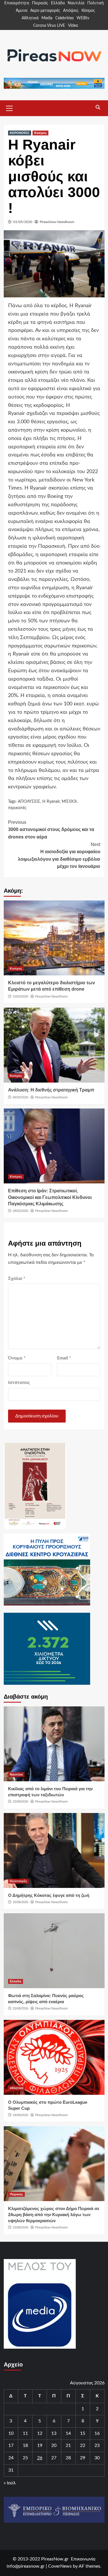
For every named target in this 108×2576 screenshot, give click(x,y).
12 (40, 2433)
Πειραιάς (40, 3)
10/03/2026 (20, 996)
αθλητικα (17, 2088)
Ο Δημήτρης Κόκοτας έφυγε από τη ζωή (49, 1895)
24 (11, 2458)
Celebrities (65, 18)
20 (54, 2445)
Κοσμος (40, 133)
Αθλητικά (30, 18)
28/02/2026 (20, 1211)
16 (97, 2433)
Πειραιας (16, 2194)
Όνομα (17, 1358)
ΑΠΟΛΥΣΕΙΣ (29, 802)
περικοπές (17, 808)
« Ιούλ (10, 2483)
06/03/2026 (20, 1097)
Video (73, 26)
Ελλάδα (58, 3)
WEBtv (83, 18)
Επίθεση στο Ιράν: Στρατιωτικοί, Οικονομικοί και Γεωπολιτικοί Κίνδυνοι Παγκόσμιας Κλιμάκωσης (50, 1197)
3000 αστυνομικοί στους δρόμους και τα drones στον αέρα (51, 830)
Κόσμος (88, 11)
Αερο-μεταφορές (45, 11)
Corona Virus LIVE (49, 26)
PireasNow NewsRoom (57, 222)
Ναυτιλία (76, 3)
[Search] (98, 107)
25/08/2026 (20, 1801)
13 (54, 2433)
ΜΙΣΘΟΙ (69, 802)
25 (25, 2458)
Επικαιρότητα (17, 3)
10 (11, 2433)
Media (47, 18)
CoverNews (60, 2566)
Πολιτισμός (18, 1881)
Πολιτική (95, 3)
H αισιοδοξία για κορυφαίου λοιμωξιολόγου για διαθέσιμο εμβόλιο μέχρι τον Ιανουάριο (59, 855)
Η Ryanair (51, 802)
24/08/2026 (20, 2115)
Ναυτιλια (16, 1774)
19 (40, 2445)
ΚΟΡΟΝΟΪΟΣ (20, 133)
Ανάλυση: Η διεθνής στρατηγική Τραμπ (51, 1090)
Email (64, 1358)
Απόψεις (71, 11)
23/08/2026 (20, 2227)
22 (83, 2445)
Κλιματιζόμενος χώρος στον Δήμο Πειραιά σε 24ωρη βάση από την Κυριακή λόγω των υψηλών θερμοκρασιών (54, 2215)
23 (97, 2445)
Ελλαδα (16, 1981)
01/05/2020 (23, 222)
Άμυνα (22, 11)
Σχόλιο (17, 1278)
